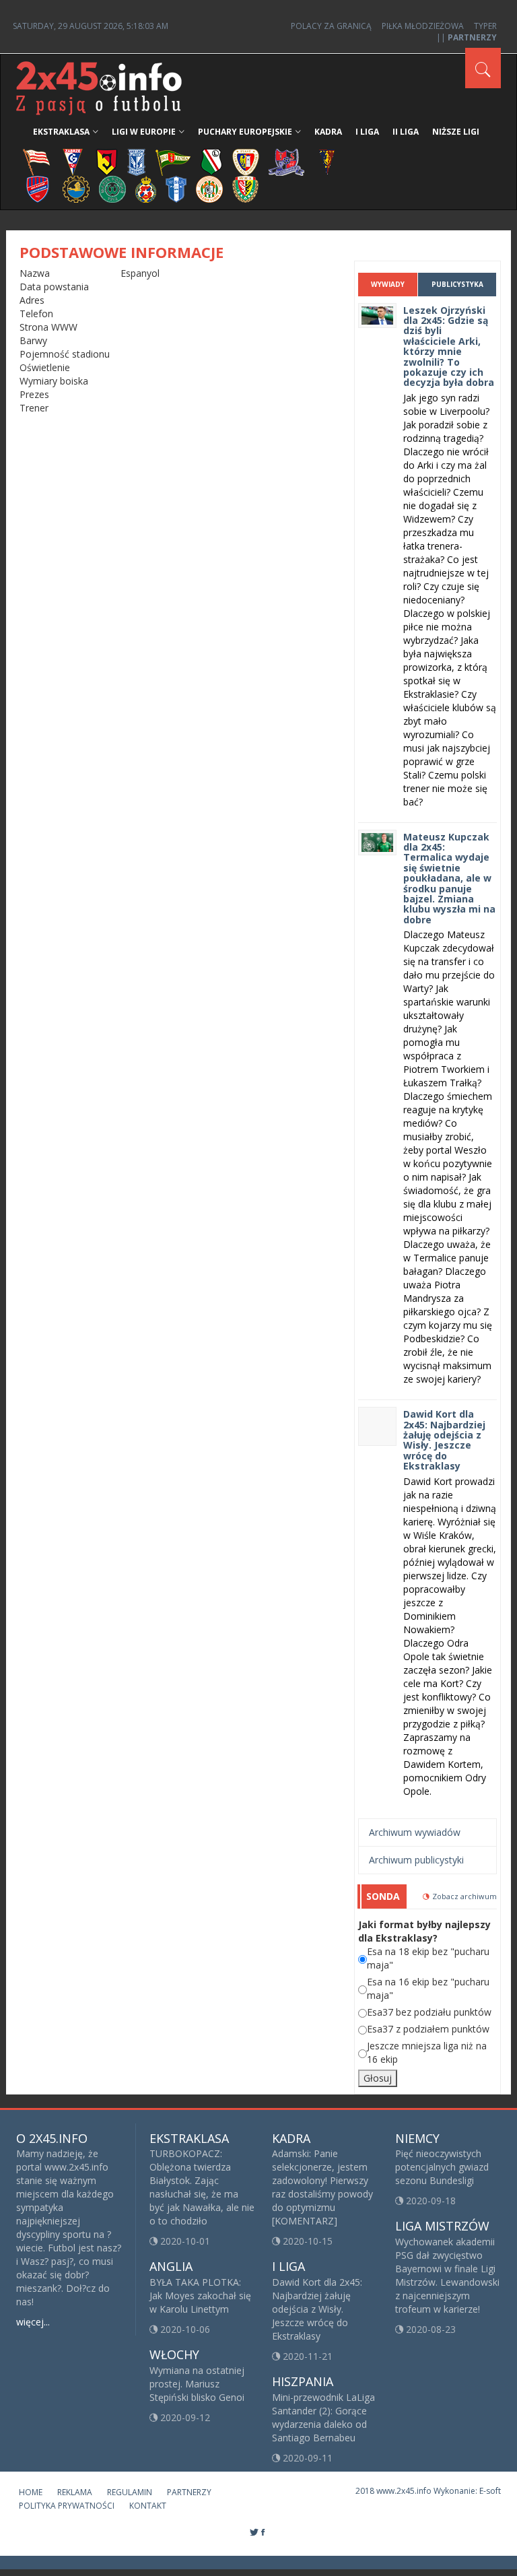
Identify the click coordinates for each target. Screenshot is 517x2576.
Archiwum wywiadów (415, 1832)
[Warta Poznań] (112, 188)
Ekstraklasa (61, 132)
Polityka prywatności (67, 2506)
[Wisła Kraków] (146, 188)
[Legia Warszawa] (211, 161)
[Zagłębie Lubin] (209, 188)
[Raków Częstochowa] (38, 188)
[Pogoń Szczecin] (327, 161)
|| (467, 37)
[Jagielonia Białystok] (107, 161)
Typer (485, 26)
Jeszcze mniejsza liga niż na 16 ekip (427, 2052)
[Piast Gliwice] (246, 161)
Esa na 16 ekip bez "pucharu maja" (428, 1988)
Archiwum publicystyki (416, 1860)
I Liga (367, 132)
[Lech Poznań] (137, 161)
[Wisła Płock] (176, 188)
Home (31, 2492)
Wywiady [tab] (388, 284)
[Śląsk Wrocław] (245, 188)
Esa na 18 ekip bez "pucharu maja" (428, 1958)
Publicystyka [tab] (457, 284)
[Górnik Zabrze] (73, 161)
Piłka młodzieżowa (423, 26)
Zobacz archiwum (464, 1896)
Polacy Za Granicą (331, 26)
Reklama (75, 2492)
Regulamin (130, 2492)
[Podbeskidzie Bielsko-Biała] (286, 161)
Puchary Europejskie (245, 132)
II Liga (406, 132)
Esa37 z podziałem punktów (428, 2029)
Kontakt (148, 2506)
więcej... (33, 2322)
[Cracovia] (36, 161)
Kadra (328, 132)
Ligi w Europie (144, 132)
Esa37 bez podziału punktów (429, 2012)
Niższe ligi (456, 132)
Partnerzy (189, 2492)
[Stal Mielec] (76, 188)
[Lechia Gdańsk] (173, 161)
